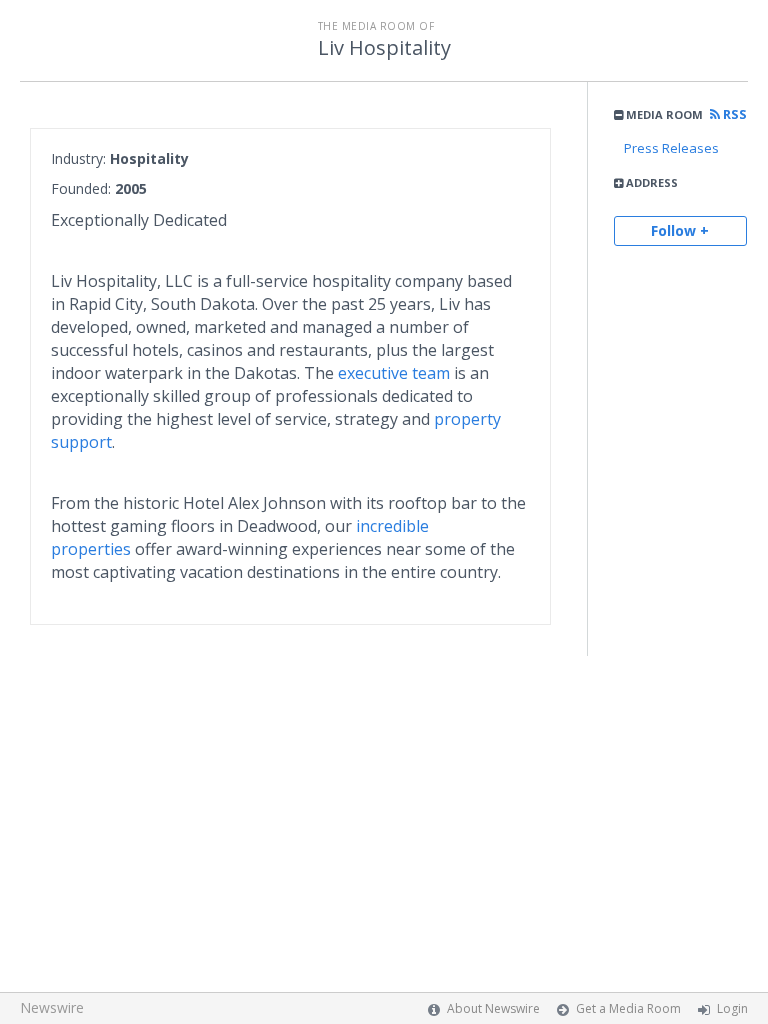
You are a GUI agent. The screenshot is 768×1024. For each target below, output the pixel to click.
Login (732, 1008)
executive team (394, 373)
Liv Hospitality (384, 48)
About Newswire (493, 1008)
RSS (733, 114)
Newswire (52, 1007)
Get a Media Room (628, 1008)
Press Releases (671, 148)
